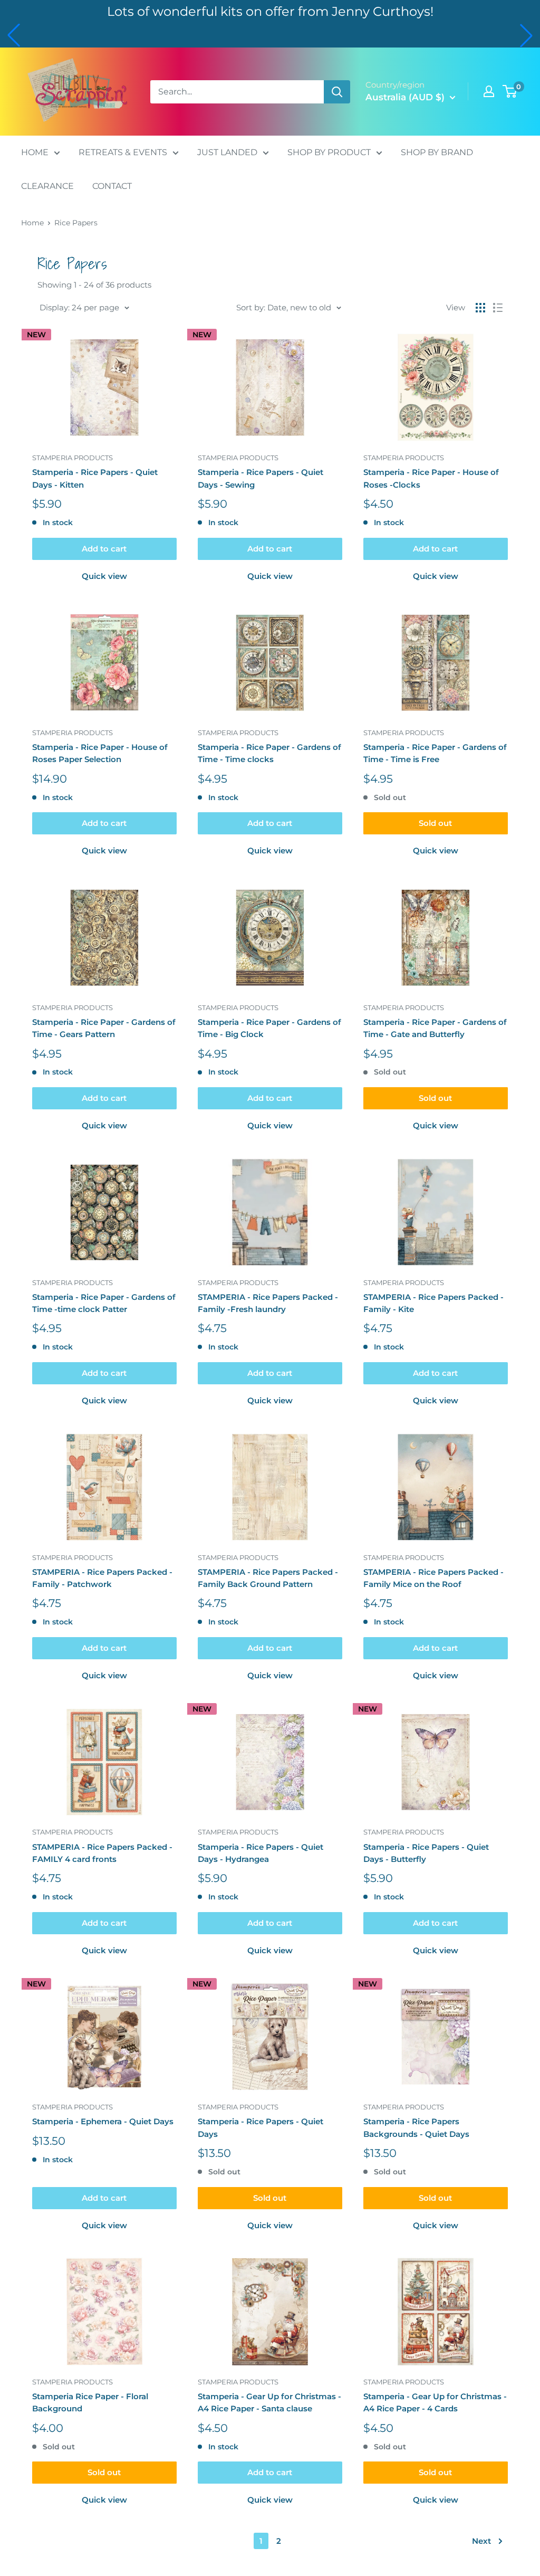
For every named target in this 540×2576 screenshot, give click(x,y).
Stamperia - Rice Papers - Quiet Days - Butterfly (426, 1853)
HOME (35, 152)
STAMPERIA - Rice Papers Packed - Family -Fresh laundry (268, 1303)
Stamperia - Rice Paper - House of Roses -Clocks (431, 478)
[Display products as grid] (480, 308)
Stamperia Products (73, 458)
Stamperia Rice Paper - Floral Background (90, 2402)
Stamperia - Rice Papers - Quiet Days (261, 2127)
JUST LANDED (227, 152)
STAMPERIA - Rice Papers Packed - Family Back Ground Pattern (268, 1578)
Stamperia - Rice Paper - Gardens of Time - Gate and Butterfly (435, 1028)
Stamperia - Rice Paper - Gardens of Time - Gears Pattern (104, 1028)
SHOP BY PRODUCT (329, 152)
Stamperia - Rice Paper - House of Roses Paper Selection (100, 753)
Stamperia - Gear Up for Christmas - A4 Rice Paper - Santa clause (269, 2402)
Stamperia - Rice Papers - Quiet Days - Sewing (261, 478)
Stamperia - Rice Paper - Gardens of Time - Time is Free (435, 753)
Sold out (435, 823)
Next (481, 2541)
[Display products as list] (498, 308)
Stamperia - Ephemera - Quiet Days (103, 2121)
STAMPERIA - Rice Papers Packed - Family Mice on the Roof (433, 1578)
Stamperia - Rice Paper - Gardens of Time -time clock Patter (104, 1303)
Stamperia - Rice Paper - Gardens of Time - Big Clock (269, 1028)
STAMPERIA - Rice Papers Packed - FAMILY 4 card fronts (102, 1853)
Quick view (104, 576)
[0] (510, 91)
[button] (14, 35)
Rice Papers (76, 223)
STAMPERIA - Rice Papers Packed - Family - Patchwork (102, 1578)
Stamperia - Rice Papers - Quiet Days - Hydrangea (261, 1853)
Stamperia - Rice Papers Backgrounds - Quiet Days (416, 2127)
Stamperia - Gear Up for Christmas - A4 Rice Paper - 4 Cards (435, 2402)
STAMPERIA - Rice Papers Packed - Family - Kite (433, 1303)
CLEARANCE (47, 186)
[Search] (337, 92)
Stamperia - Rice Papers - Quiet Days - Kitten (95, 478)
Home (32, 223)
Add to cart (104, 549)
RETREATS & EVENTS (123, 152)
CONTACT (112, 186)
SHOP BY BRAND (437, 152)
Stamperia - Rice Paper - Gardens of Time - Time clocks (269, 753)
